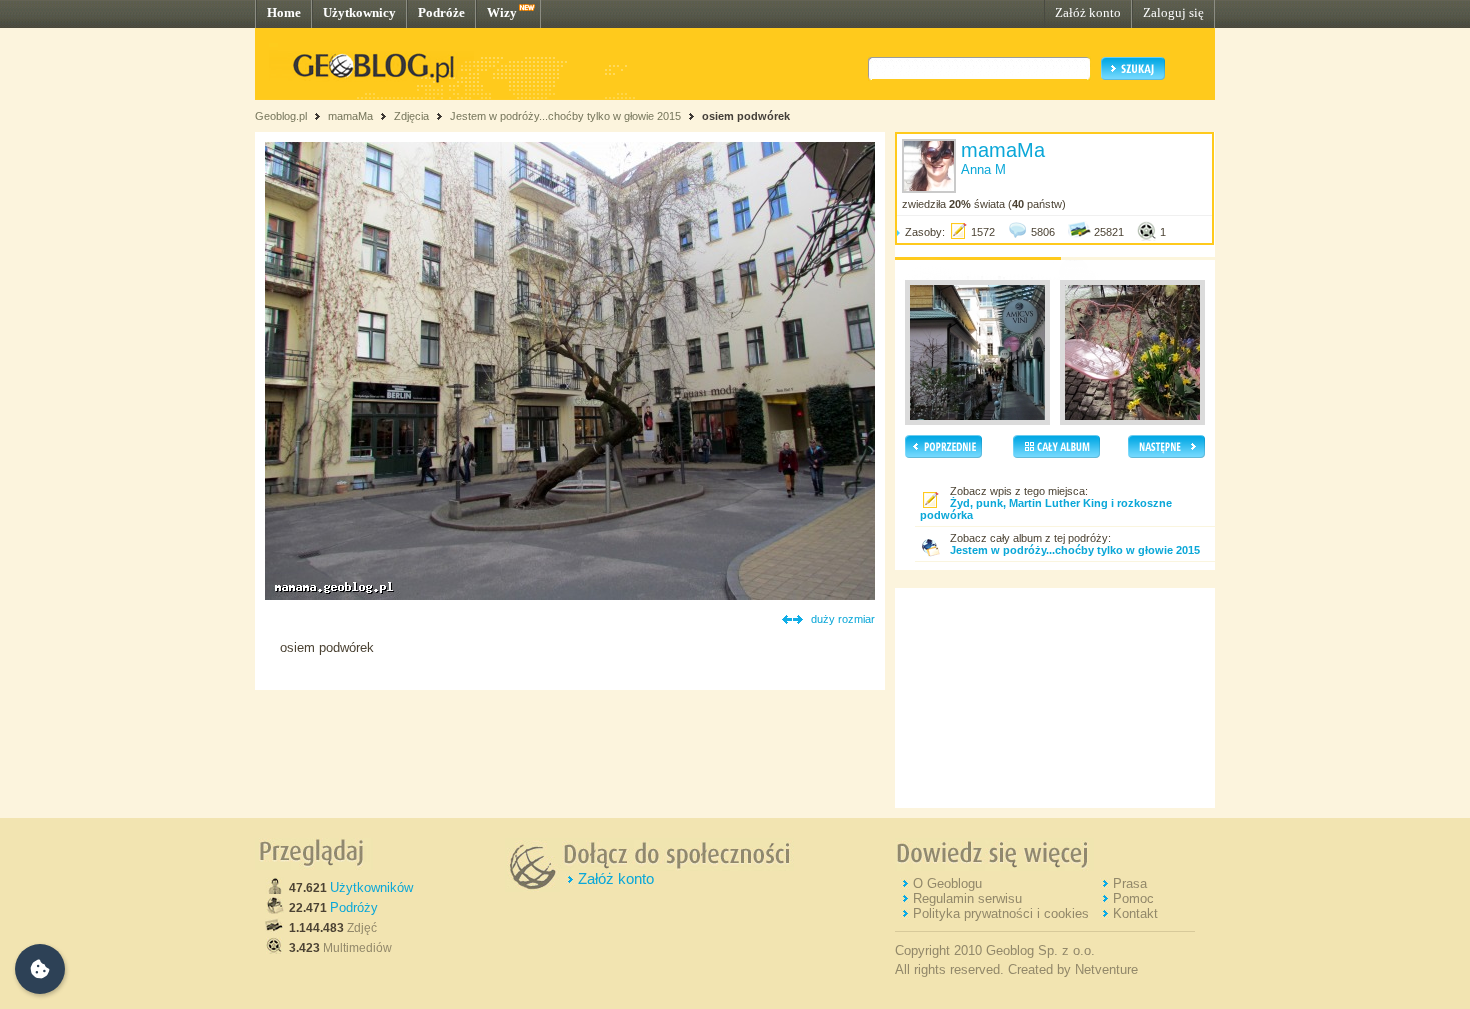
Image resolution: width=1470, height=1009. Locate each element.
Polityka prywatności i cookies (1001, 913)
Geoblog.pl (281, 116)
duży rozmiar (843, 619)
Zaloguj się (1173, 12)
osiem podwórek (746, 116)
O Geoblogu (947, 883)
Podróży (354, 907)
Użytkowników (371, 887)
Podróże (441, 12)
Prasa (1130, 883)
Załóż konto (1088, 12)
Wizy (502, 12)
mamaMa (350, 116)
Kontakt (1135, 913)
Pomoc (1133, 898)
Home (284, 12)
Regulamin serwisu (967, 898)
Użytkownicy (359, 12)
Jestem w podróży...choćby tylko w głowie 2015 (565, 116)
